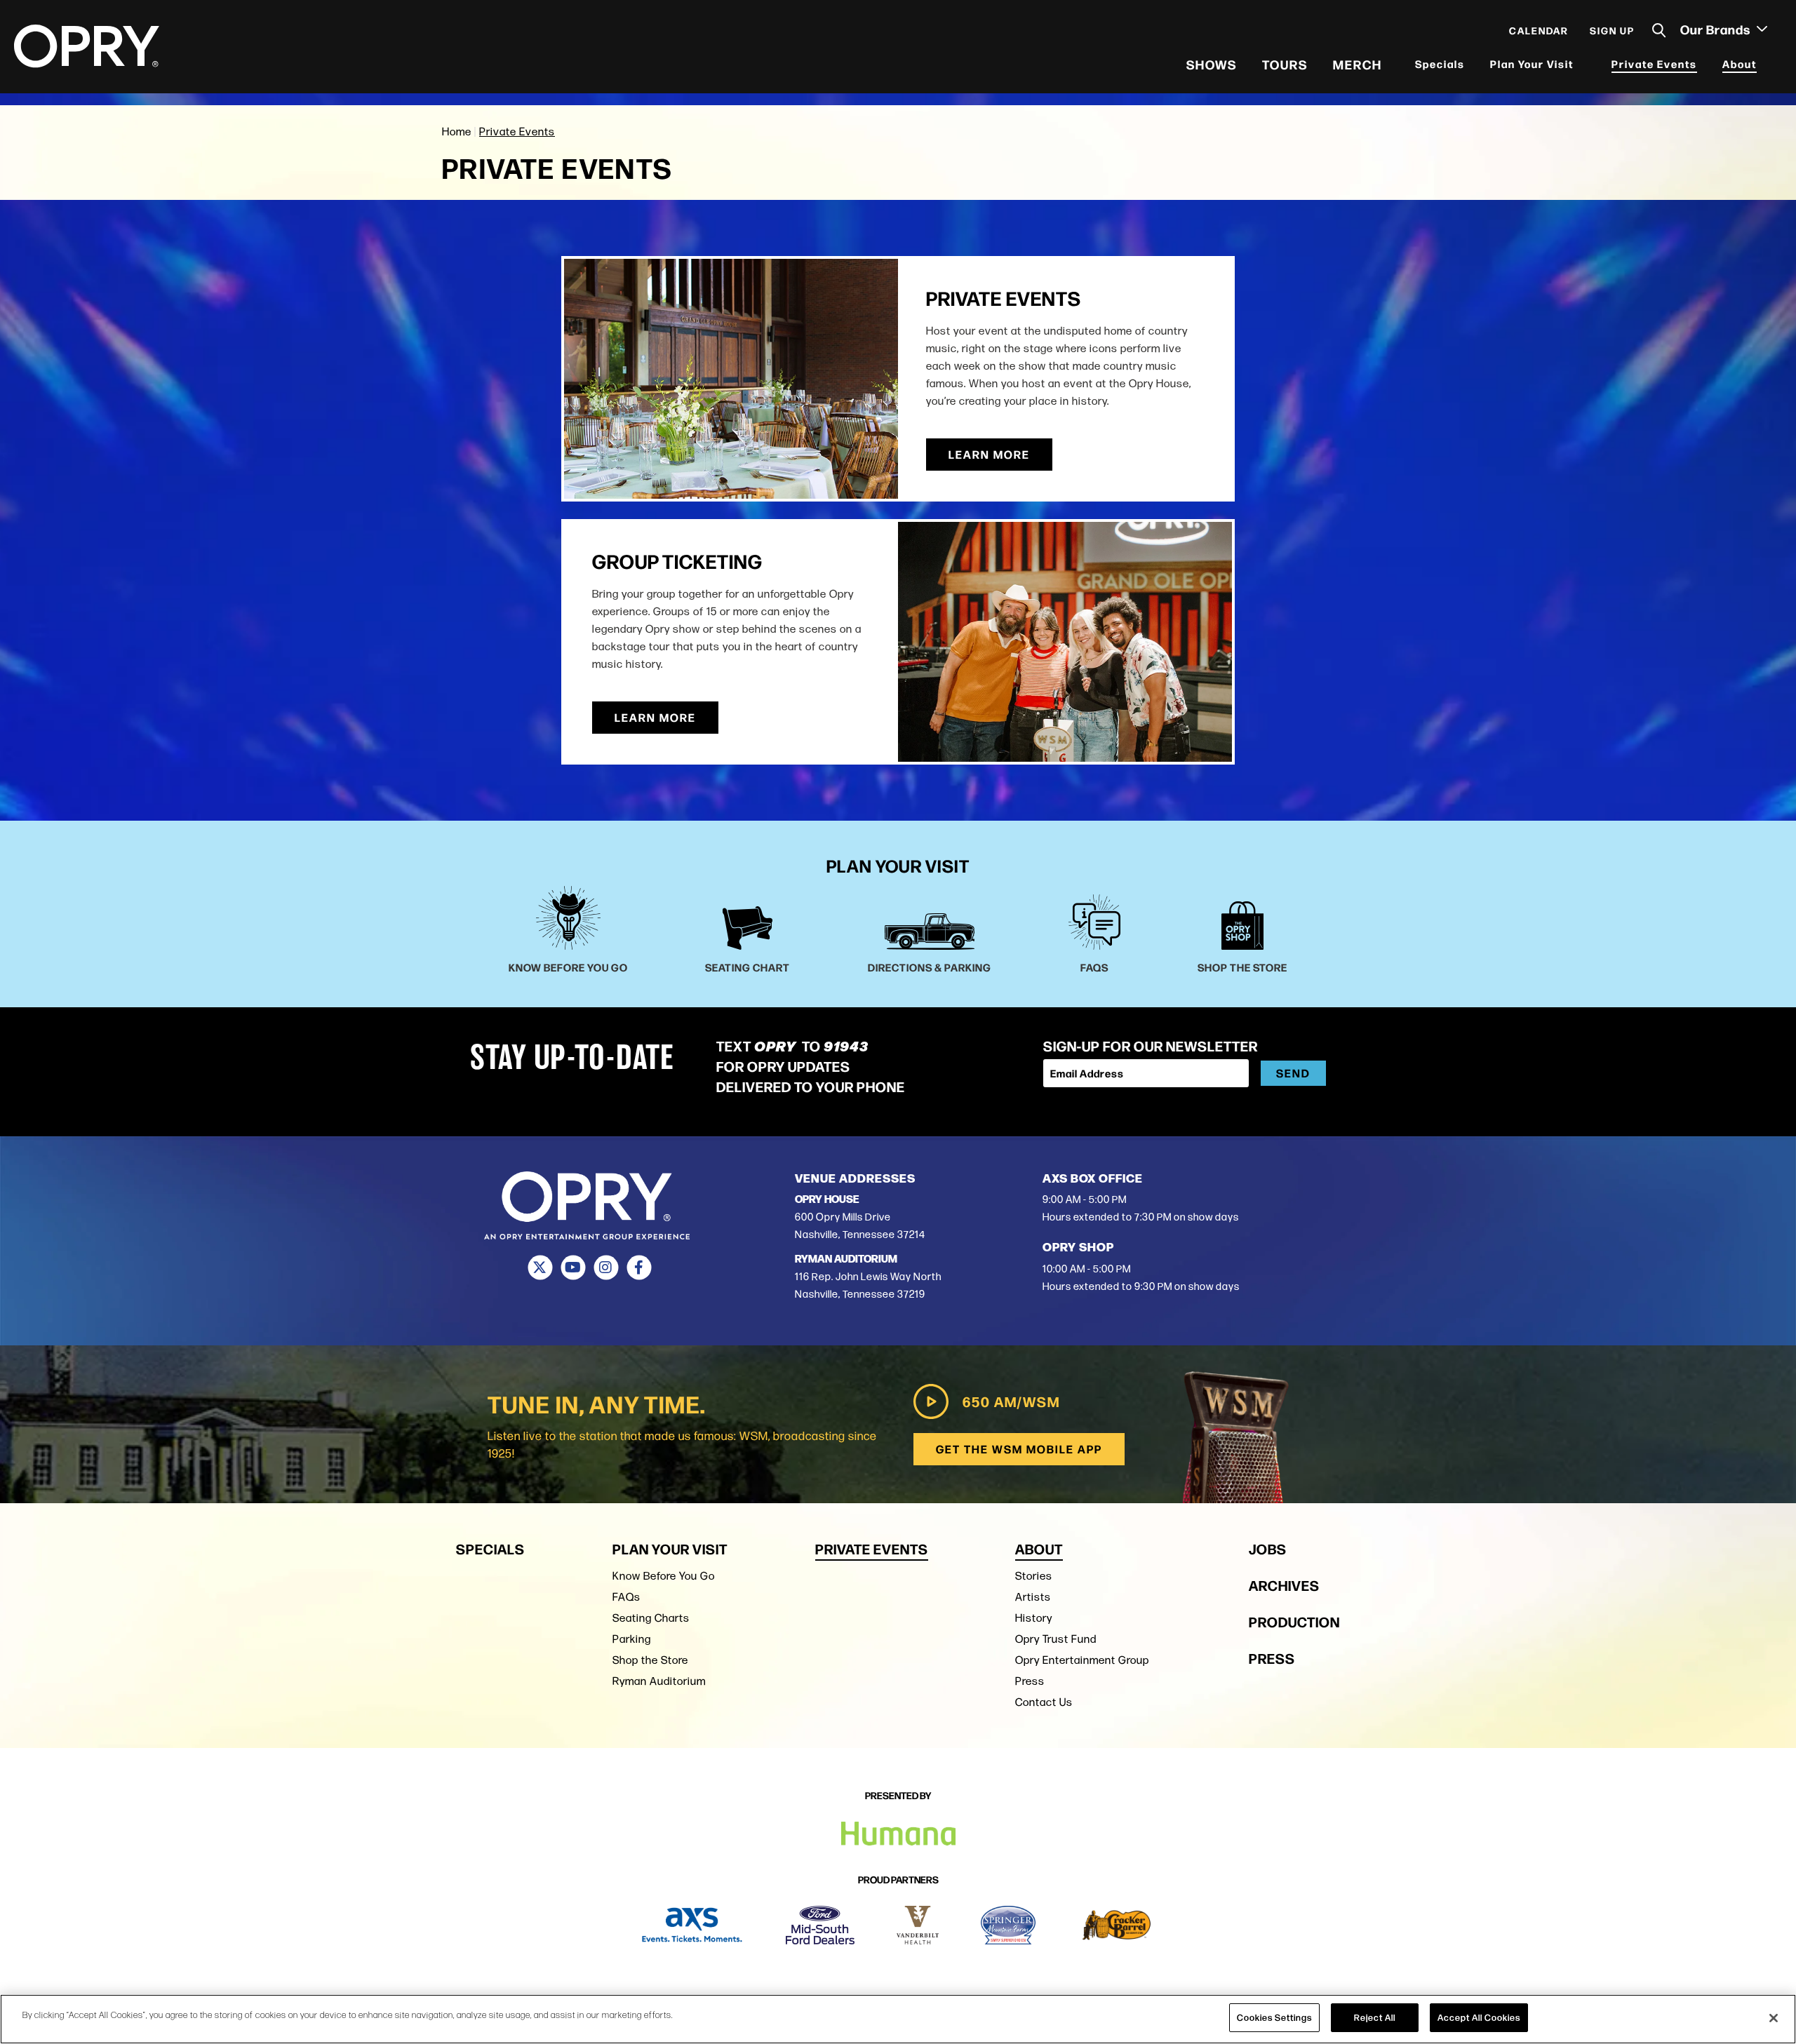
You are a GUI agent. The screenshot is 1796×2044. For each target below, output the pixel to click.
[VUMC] (918, 1925)
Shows (1212, 70)
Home (457, 132)
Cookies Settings (1274, 2017)
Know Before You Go (664, 1576)
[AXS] (692, 1925)
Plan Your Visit (1532, 70)
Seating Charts (651, 1618)
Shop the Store (650, 1660)
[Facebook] (639, 1268)
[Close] (1774, 2018)
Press (1030, 1681)
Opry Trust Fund (1056, 1639)
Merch (1358, 70)
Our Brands (1717, 36)
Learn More (989, 454)
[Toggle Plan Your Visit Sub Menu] (1583, 70)
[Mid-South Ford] (820, 1925)
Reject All (1375, 2017)
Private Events (1654, 70)
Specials (1440, 70)
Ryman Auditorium (659, 1681)
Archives (1284, 1585)
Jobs (1268, 1548)
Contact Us (1044, 1702)
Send (1293, 1073)
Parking (632, 1639)
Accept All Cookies (1479, 2017)
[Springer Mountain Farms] (1008, 1925)
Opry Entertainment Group (1082, 1660)
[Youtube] (573, 1268)
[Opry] (87, 53)
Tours (1285, 70)
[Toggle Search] (1659, 37)
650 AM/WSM (1011, 1401)
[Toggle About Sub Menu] (1766, 70)
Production (1294, 1621)
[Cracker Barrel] (1117, 1925)
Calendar (1539, 36)
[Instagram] (606, 1268)
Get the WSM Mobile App (1019, 1449)
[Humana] (898, 1834)
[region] (898, 2019)
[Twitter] (540, 1268)
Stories (1034, 1576)
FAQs (626, 1597)
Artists (1033, 1597)
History (1034, 1618)
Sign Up (1612, 36)
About (1740, 70)
